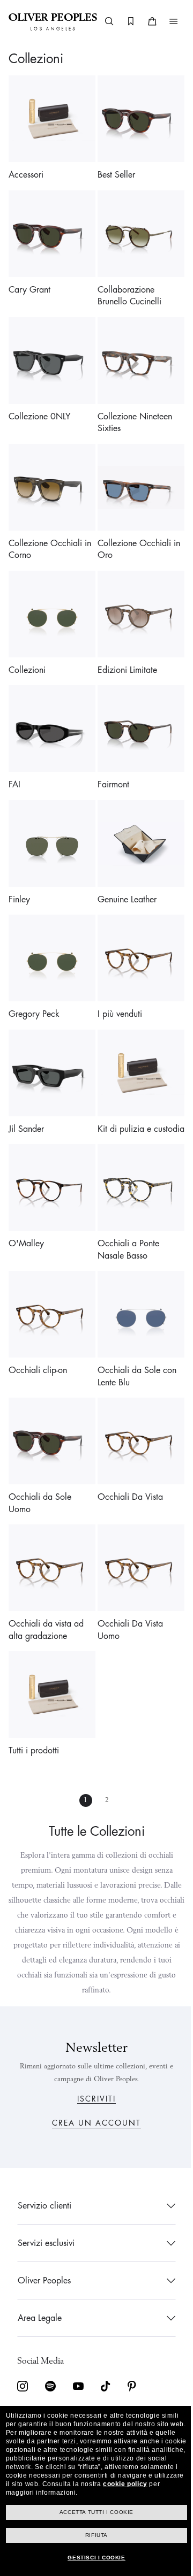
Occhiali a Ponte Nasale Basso (125, 1222)
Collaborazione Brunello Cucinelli (126, 288)
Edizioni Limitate (124, 650)
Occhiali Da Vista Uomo (127, 1590)
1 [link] (82, 1756)
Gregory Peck (34, 982)
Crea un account (93, 2123)
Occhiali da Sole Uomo (40, 1467)
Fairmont (110, 761)
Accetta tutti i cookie (92, 2512)
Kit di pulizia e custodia (121, 1099)
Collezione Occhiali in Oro (135, 534)
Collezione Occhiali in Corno (50, 534)
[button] (172, 21)
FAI (14, 761)
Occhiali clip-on (38, 1338)
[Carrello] (151, 21)
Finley (19, 871)
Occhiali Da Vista (127, 1461)
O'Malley (26, 1216)
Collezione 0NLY (39, 404)
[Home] (53, 21)
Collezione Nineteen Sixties (131, 411)
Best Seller (113, 171)
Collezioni (27, 650)
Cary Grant (29, 282)
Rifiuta (92, 2535)
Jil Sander (26, 1093)
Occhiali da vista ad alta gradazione (46, 1590)
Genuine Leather (123, 871)
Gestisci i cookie (92, 2558)
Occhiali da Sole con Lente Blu (133, 1344)
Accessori (26, 171)
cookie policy (89, 2484)
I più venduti (116, 982)
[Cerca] (108, 21)
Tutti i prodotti (34, 1707)
